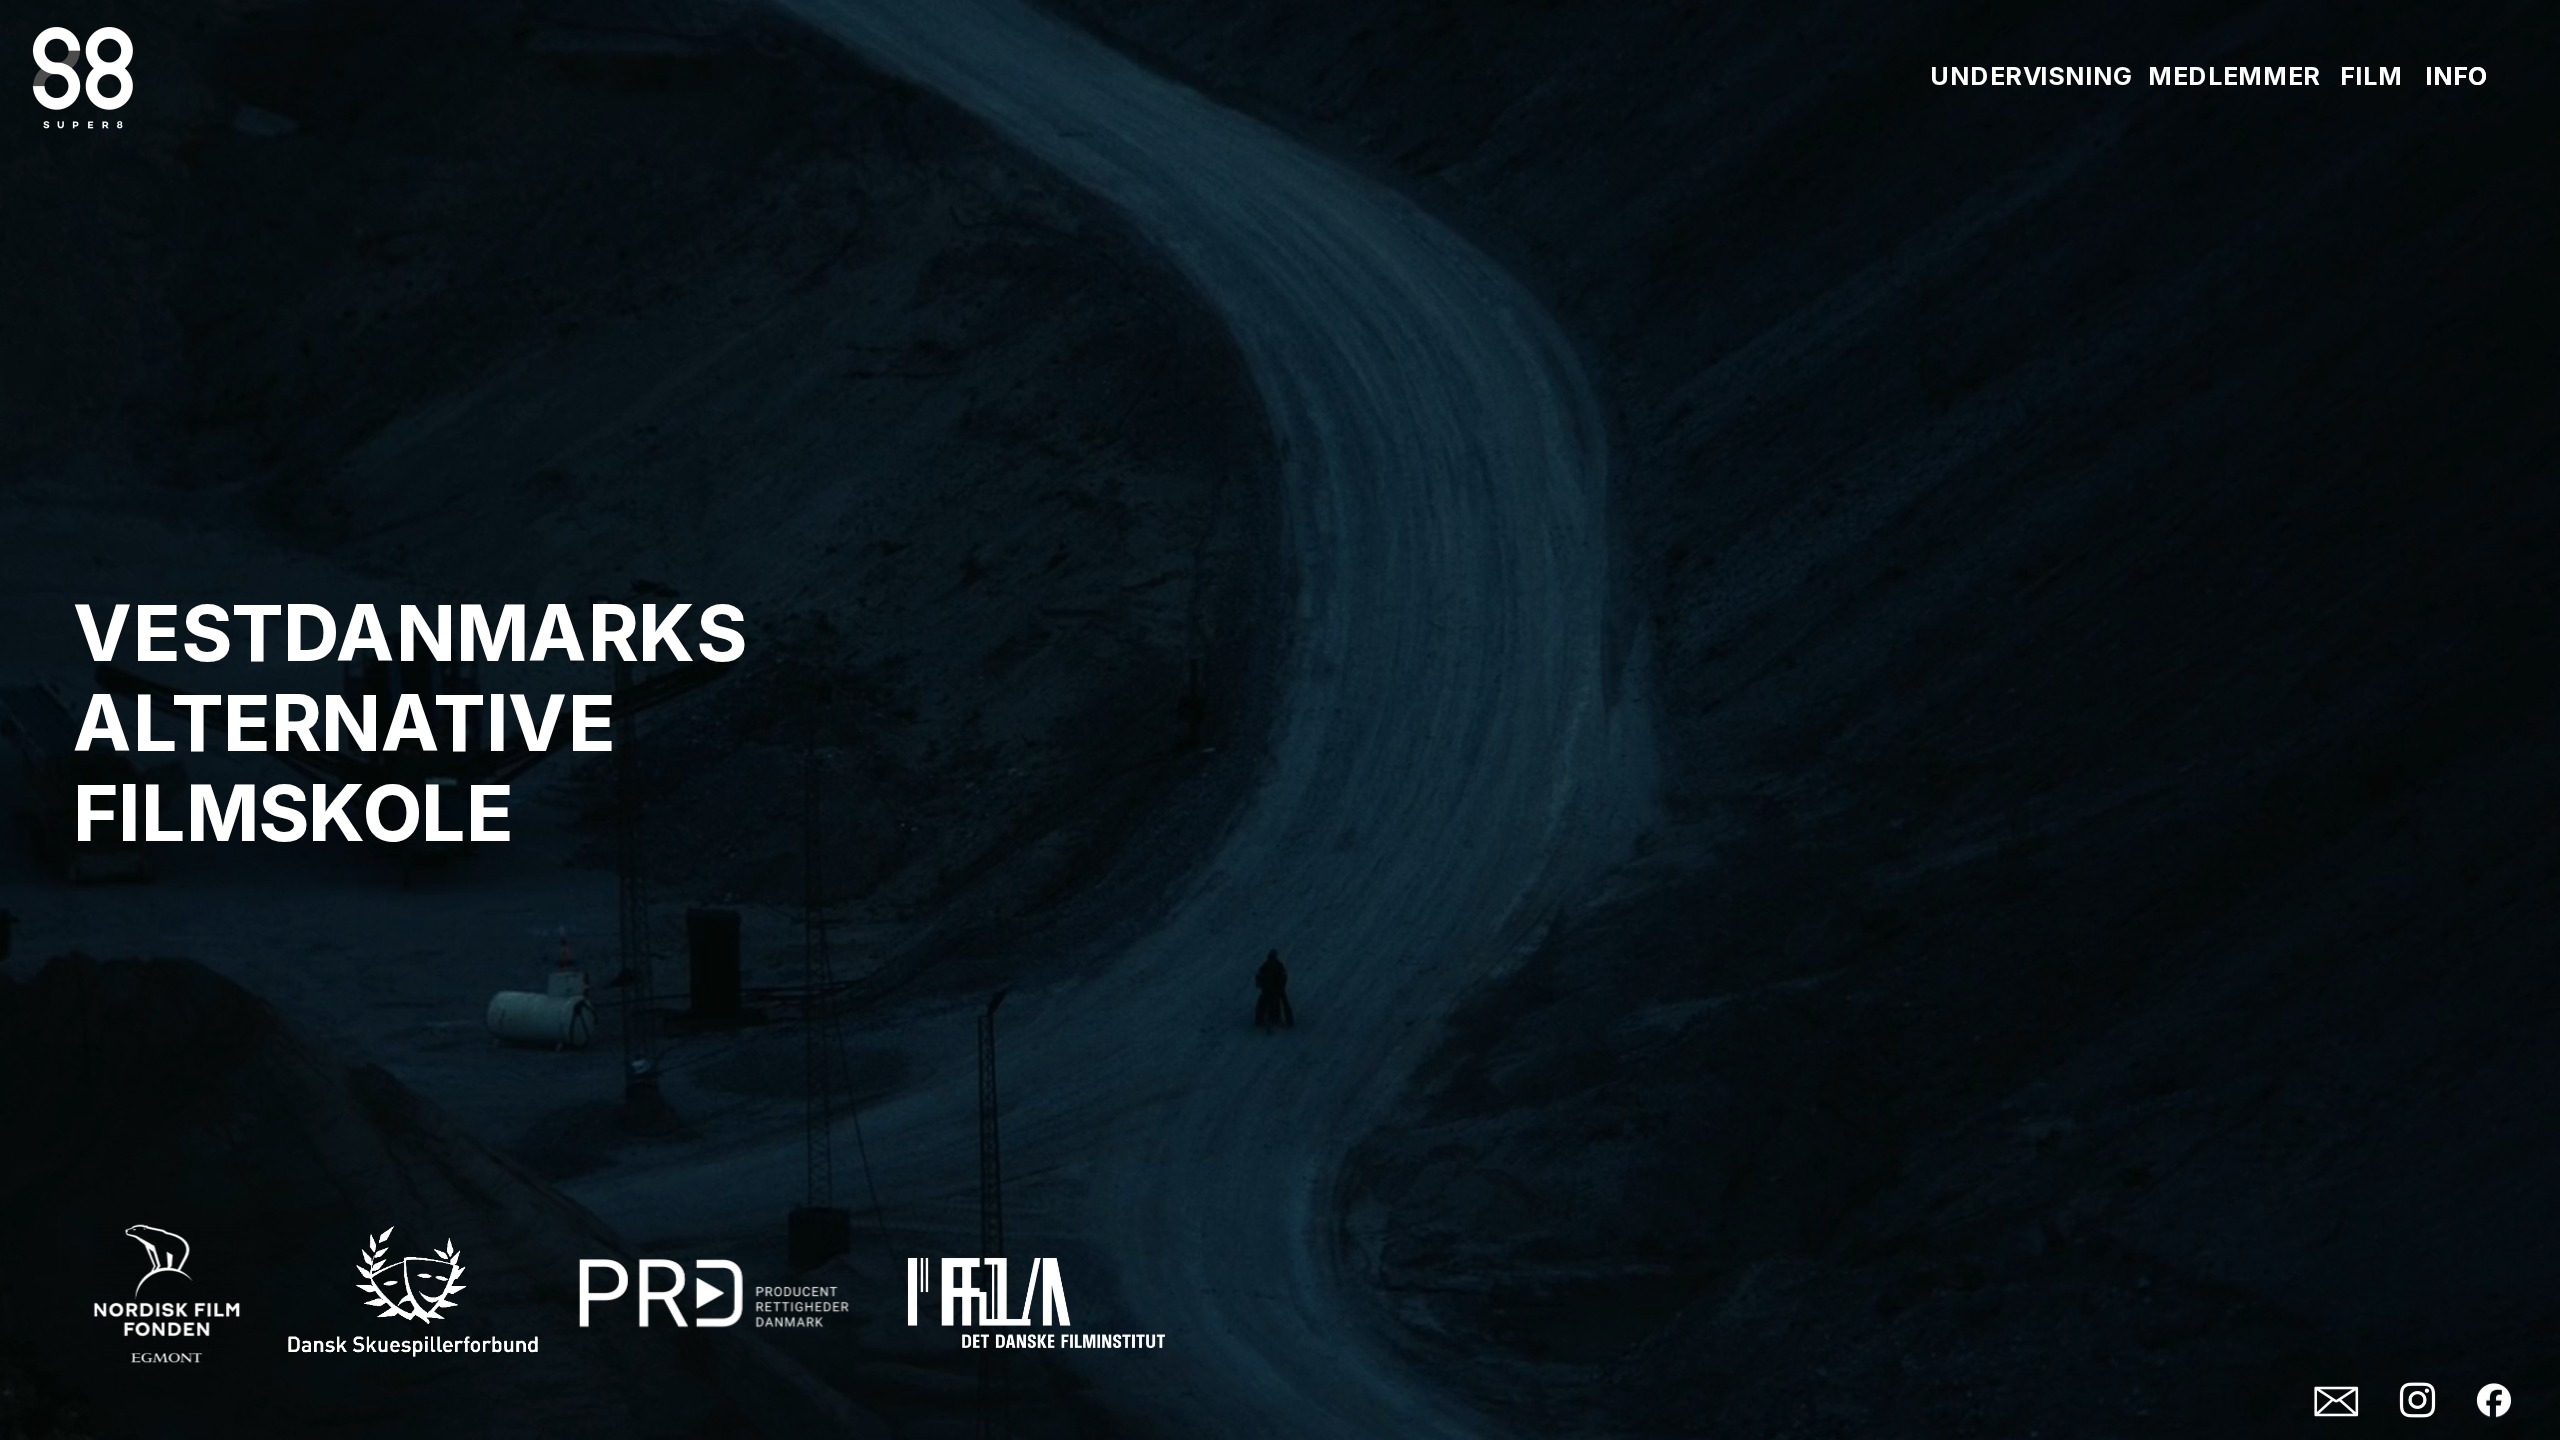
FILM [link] (2371, 75)
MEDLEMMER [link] (2234, 75)
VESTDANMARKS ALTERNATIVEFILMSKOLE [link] (418, 721)
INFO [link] (2456, 75)
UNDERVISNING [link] (2031, 75)
